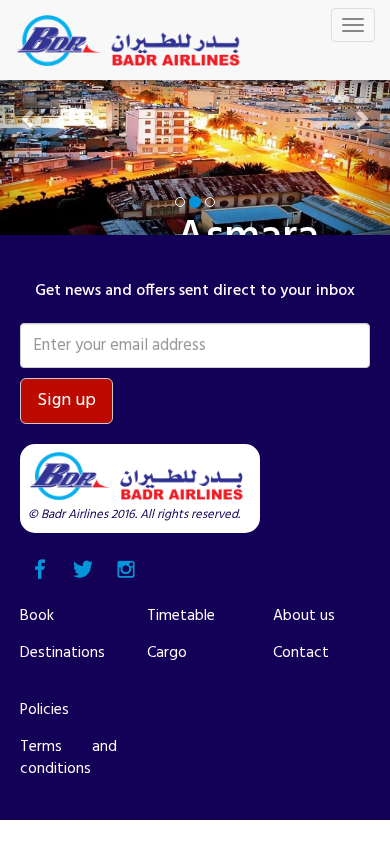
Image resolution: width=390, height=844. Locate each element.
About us (304, 616)
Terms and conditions (68, 758)
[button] (29, 117)
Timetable (181, 616)
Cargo (167, 653)
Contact (301, 653)
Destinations (62, 653)
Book (37, 616)
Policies (44, 710)
